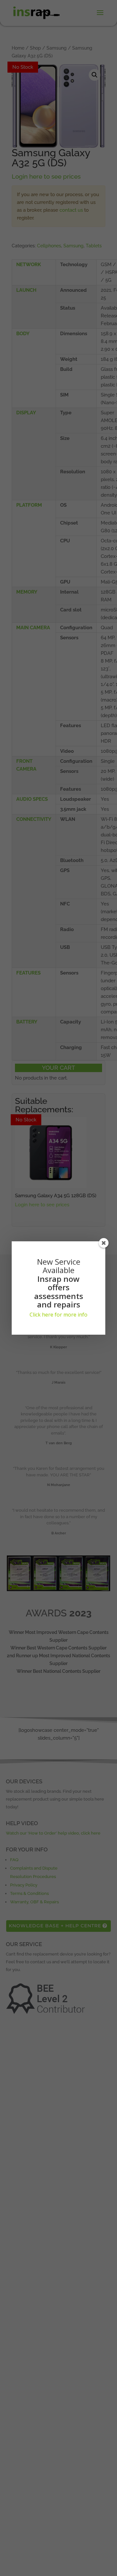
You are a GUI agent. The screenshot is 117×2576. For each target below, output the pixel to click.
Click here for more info (58, 1315)
